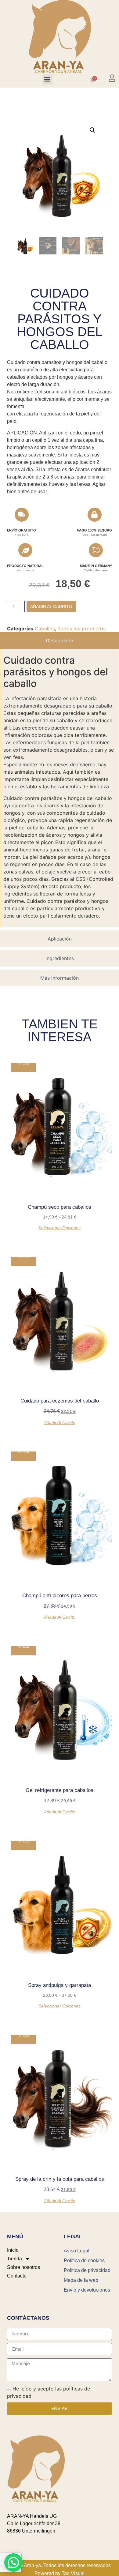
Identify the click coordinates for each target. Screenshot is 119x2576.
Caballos (45, 629)
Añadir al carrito (51, 606)
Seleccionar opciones (60, 1228)
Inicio (13, 2250)
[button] (47, 79)
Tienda (14, 2259)
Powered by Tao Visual (60, 2573)
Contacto (17, 2276)
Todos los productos (82, 629)
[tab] (60, 640)
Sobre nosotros (23, 2267)
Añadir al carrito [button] (60, 1422)
